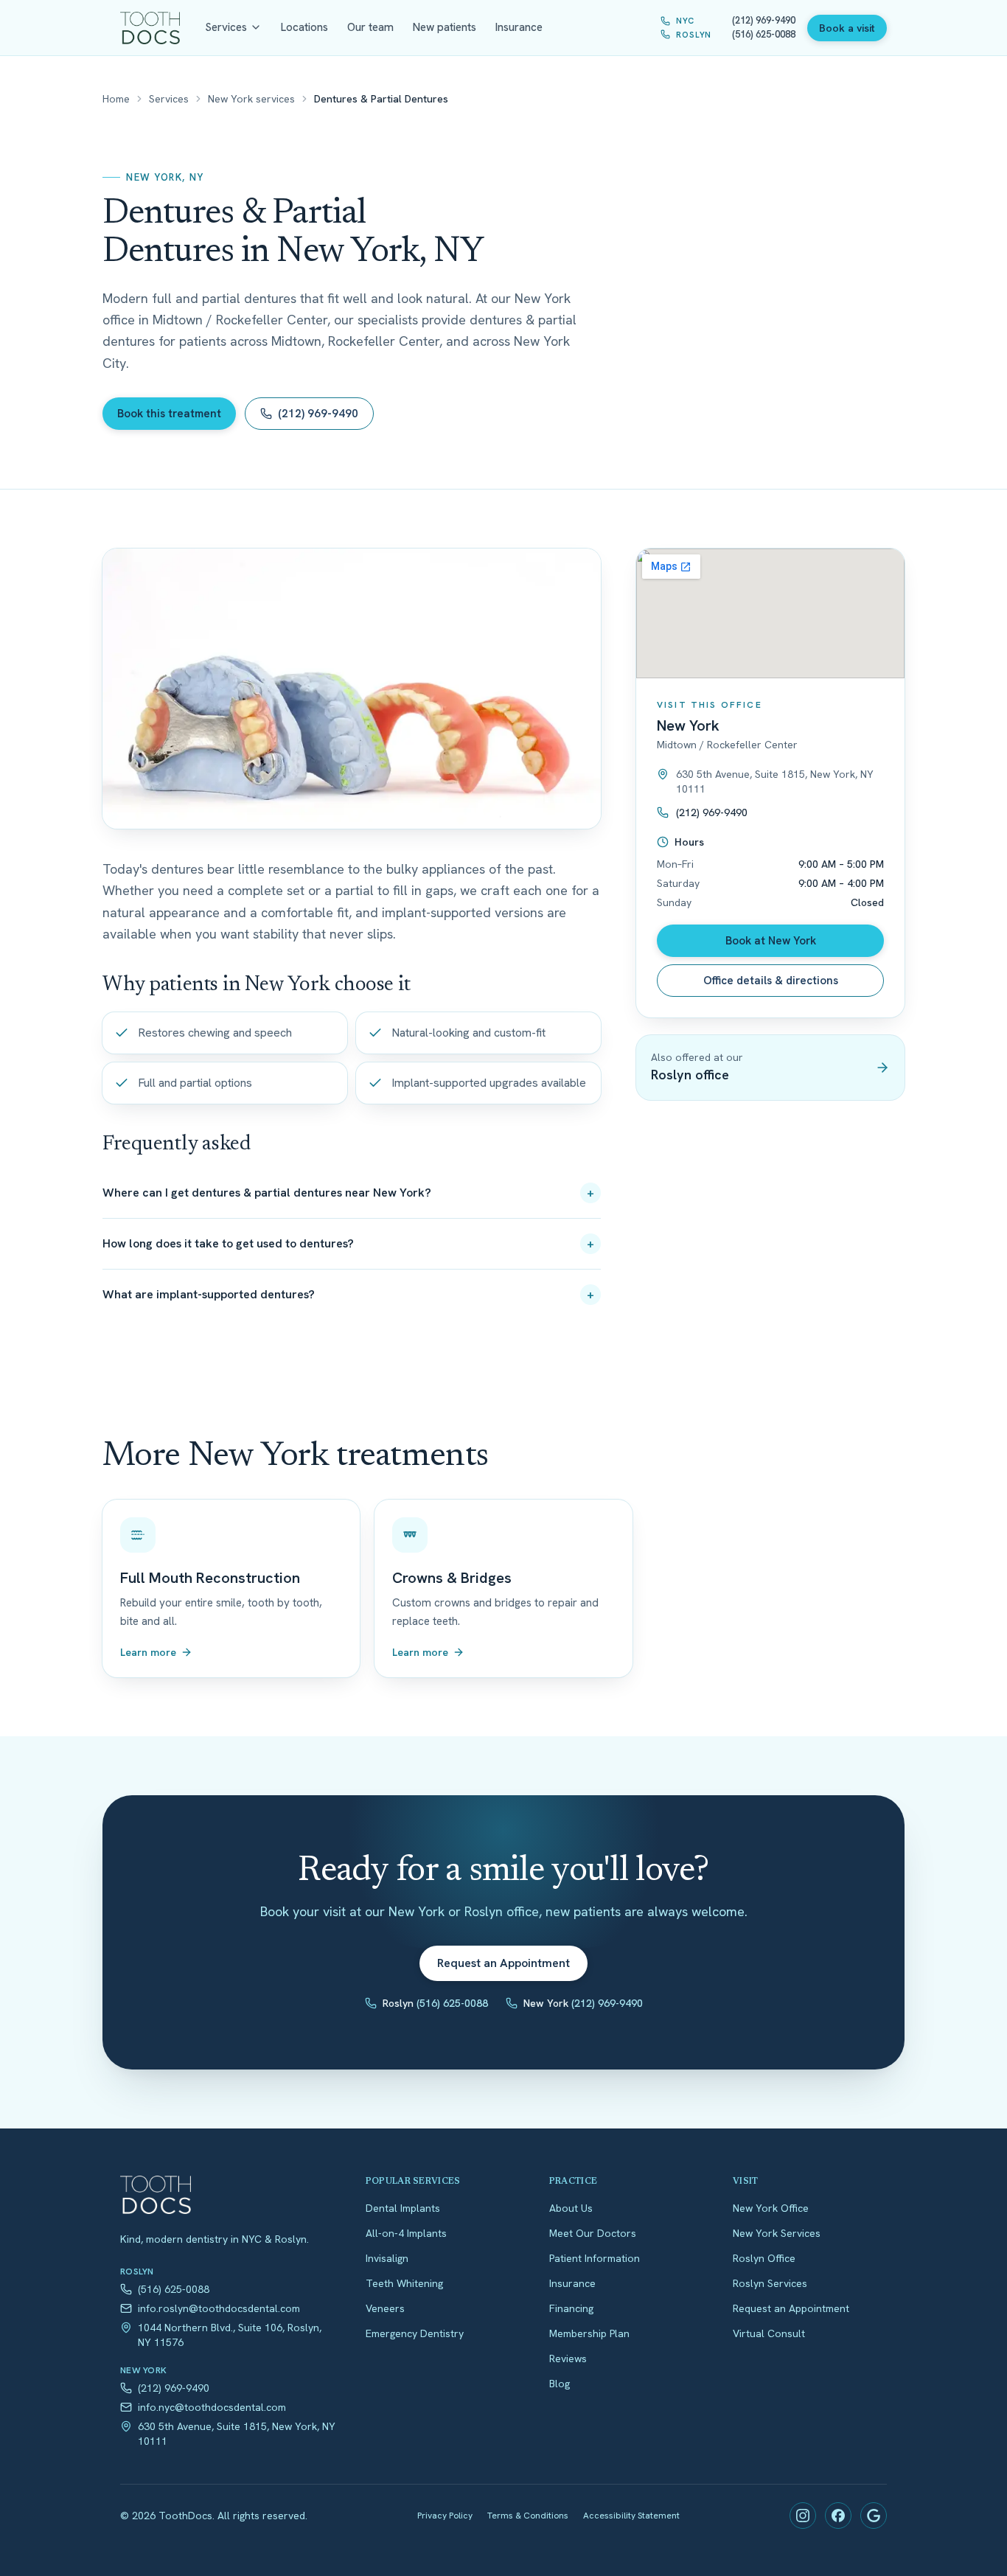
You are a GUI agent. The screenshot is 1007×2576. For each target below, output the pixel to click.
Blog (560, 2384)
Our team (370, 27)
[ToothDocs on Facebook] (838, 2516)
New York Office (771, 2208)
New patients (445, 27)
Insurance (519, 27)
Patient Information (595, 2258)
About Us (571, 2208)
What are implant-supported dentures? (348, 1294)
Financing (571, 2308)
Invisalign (387, 2258)
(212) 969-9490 (318, 414)
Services (226, 27)
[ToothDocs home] (150, 28)
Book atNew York (771, 941)
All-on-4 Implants (406, 2233)
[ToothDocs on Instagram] (803, 2516)
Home (116, 99)
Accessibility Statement (631, 2516)
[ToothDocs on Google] (874, 2516)
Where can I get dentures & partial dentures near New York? (348, 1193)
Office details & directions (771, 981)
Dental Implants (403, 2208)
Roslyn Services (770, 2283)
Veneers (385, 2308)
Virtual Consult (769, 2333)
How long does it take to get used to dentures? (348, 1243)
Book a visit (847, 28)
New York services (251, 99)
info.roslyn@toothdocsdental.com (219, 2308)
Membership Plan (589, 2333)
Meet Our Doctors (593, 2233)
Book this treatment (169, 414)
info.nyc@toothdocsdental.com (212, 2407)
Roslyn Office (764, 2258)
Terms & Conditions (528, 2516)
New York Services (777, 2233)
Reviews (568, 2359)
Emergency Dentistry (415, 2333)
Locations (304, 27)
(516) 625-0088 (174, 2289)
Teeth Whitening (404, 2283)
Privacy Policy (445, 2516)
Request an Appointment (503, 1963)
